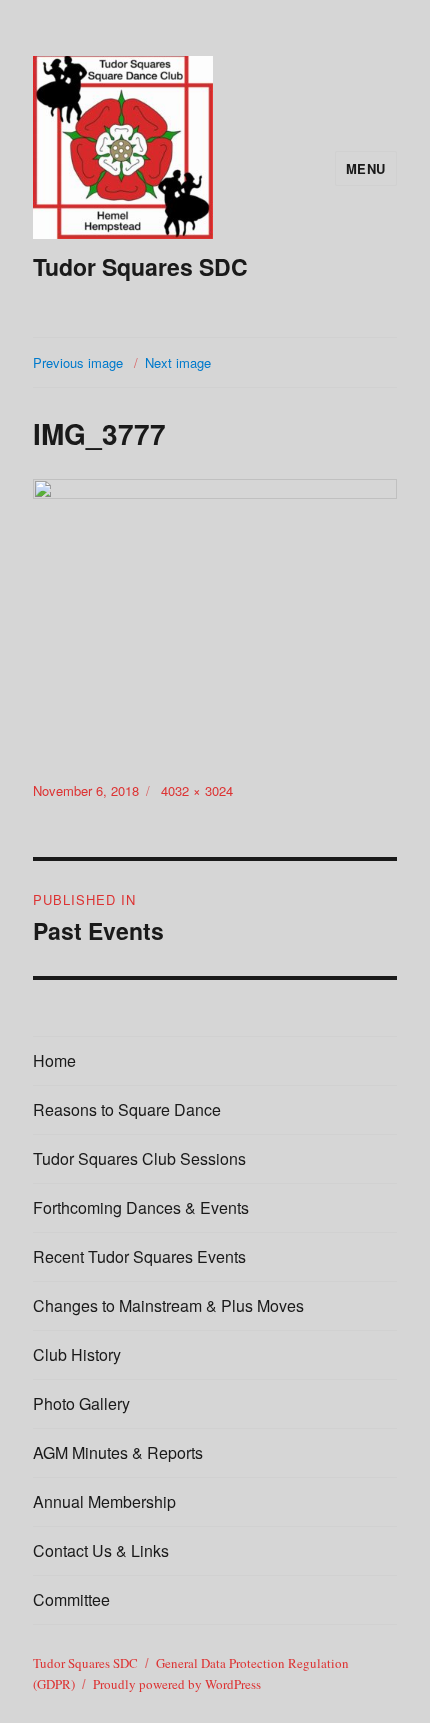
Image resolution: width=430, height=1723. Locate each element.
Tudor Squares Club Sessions (139, 1158)
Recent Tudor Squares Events (139, 1256)
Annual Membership (104, 1501)
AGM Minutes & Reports (118, 1452)
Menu (366, 168)
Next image (178, 362)
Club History (77, 1354)
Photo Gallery (81, 1403)
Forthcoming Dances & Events (141, 1207)
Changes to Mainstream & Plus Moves (168, 1305)
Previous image (78, 362)
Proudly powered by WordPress (177, 1684)
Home (54, 1060)
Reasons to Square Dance (127, 1109)
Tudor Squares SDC (140, 266)
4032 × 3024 (197, 790)
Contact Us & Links (101, 1550)
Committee (71, 1599)
